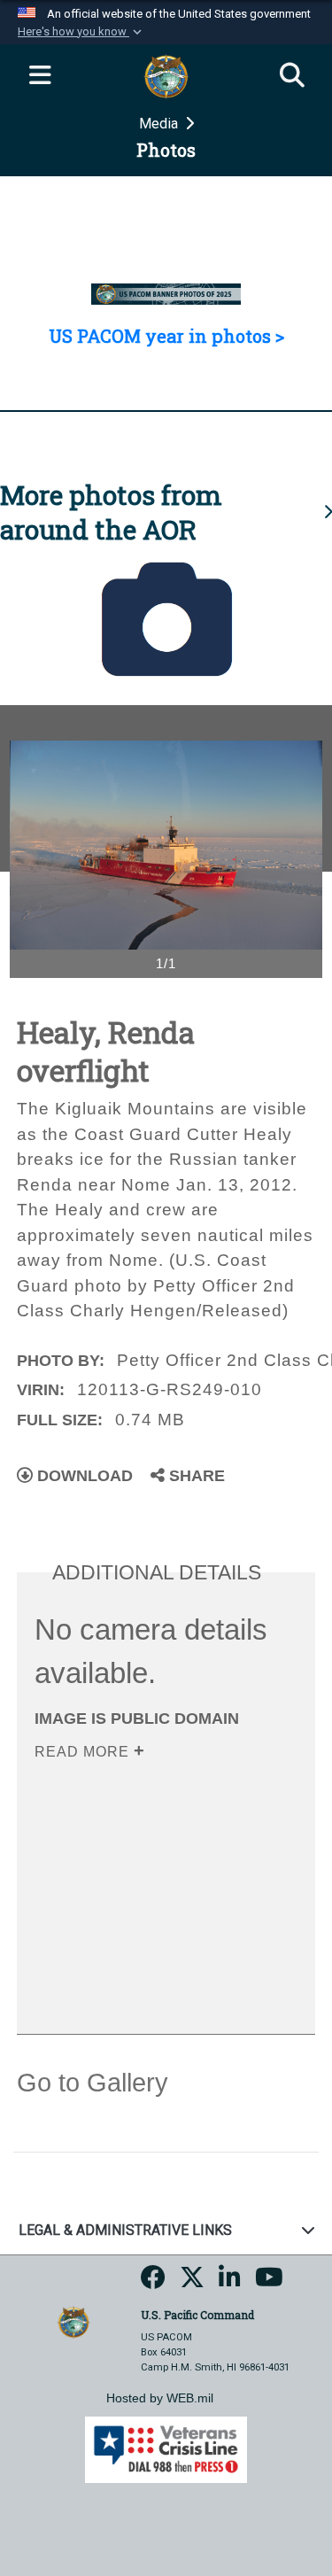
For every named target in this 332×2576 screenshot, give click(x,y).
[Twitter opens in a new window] (192, 2283)
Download (83, 1476)
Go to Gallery (93, 2083)
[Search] (292, 76)
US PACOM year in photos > (166, 336)
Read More (84, 1752)
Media (160, 124)
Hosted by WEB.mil (160, 2398)
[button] (81, 32)
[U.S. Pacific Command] (73, 2321)
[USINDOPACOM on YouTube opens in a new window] (269, 2283)
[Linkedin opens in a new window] (230, 2283)
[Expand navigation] (40, 76)
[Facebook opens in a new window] (153, 2283)
